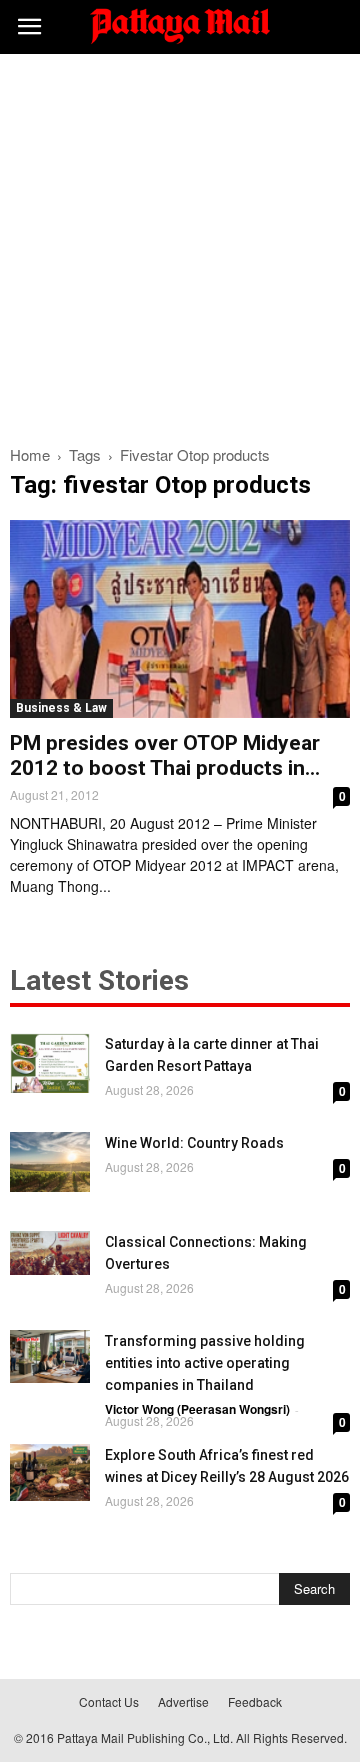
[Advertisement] (180, 244)
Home (30, 454)
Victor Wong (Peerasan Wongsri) (197, 1409)
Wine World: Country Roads (194, 1143)
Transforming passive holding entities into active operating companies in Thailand (205, 1363)
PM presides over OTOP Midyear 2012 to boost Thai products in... (165, 755)
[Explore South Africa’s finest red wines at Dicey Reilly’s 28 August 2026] (50, 1472)
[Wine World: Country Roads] (50, 1162)
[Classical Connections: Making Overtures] (50, 1253)
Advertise (183, 1701)
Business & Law (61, 708)
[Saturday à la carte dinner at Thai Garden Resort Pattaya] (50, 1063)
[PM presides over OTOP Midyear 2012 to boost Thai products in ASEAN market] (180, 619)
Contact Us (109, 1701)
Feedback (255, 1701)
